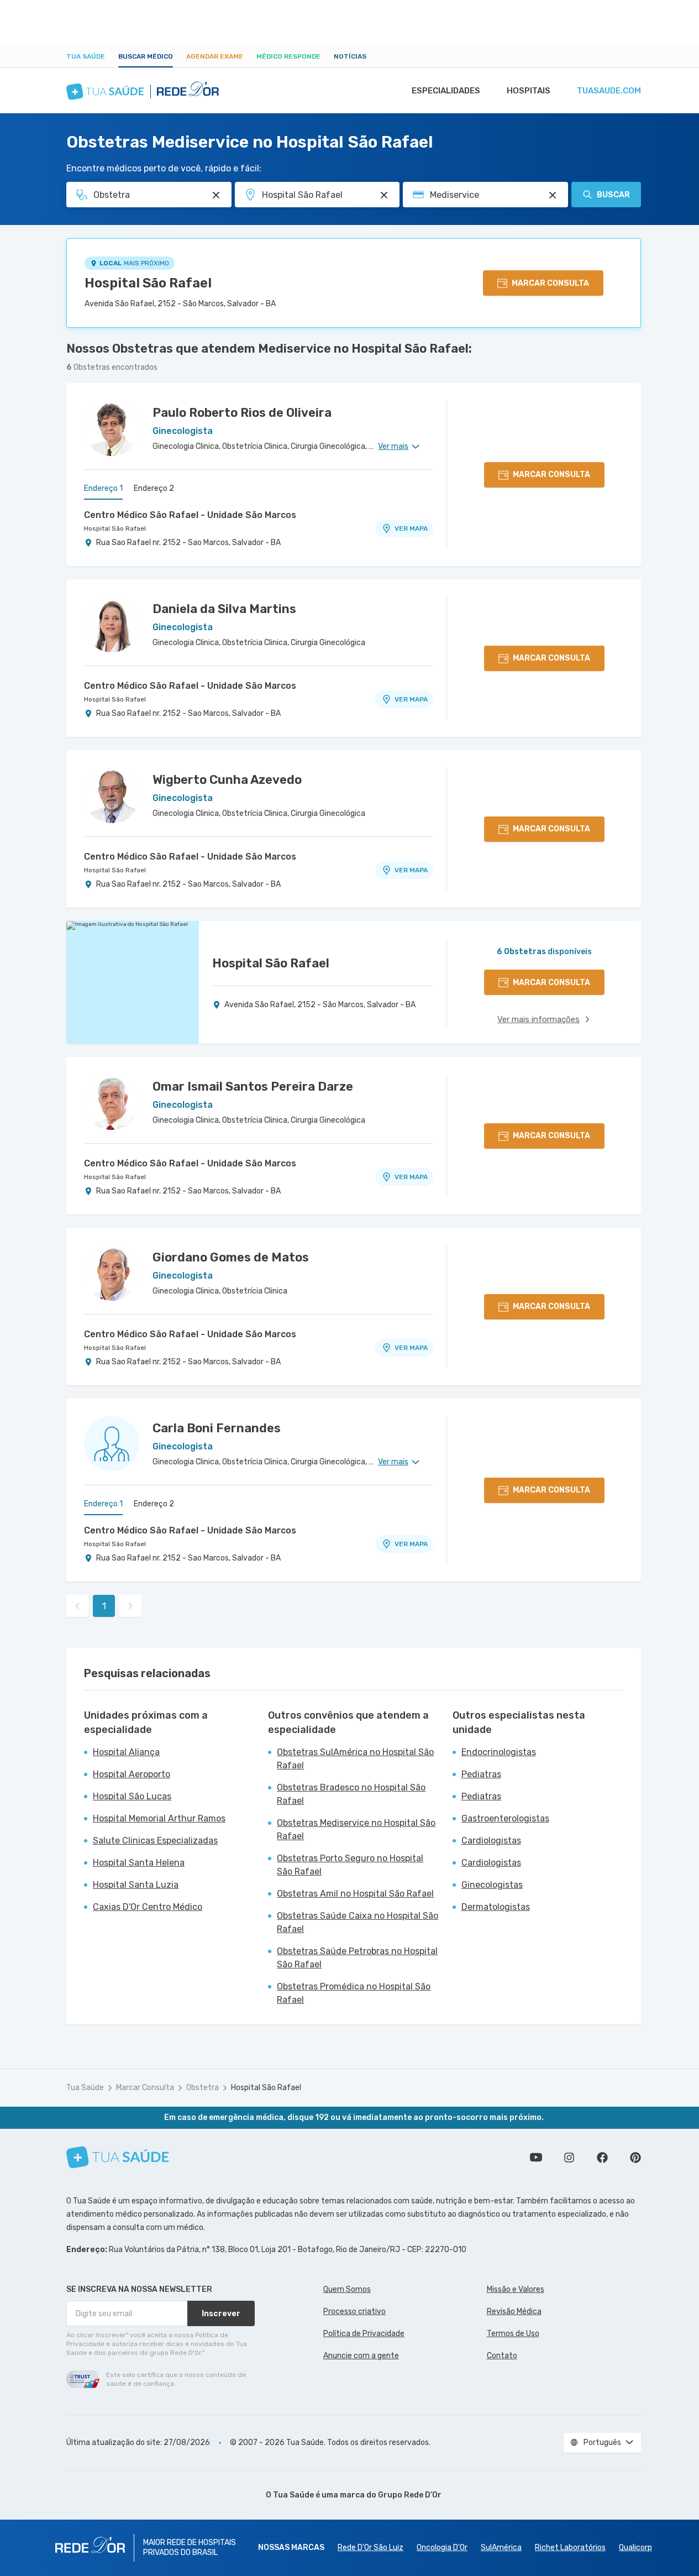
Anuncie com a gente (361, 2356)
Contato (502, 2356)
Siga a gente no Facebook (602, 2158)
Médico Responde (288, 56)
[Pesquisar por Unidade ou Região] (384, 195)
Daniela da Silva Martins (224, 609)
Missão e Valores (516, 2289)
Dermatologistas (496, 1907)
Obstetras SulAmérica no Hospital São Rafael (355, 1759)
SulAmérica (501, 2548)
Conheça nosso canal (536, 2158)
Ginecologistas (492, 1885)
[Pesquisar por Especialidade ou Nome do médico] (216, 195)
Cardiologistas (491, 1841)
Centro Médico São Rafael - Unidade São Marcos (190, 515)
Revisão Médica (514, 2311)
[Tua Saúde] (118, 2157)
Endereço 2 (154, 488)
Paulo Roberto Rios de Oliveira (242, 413)
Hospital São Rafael (148, 283)
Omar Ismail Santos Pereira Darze (253, 1087)
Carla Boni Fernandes (217, 1428)
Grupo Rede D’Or (410, 2495)
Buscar (613, 195)
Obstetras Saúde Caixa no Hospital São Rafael (358, 1922)
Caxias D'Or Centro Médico (148, 1907)
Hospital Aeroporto (132, 1774)
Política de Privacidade (364, 2334)
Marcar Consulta (145, 2088)
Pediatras (481, 1774)
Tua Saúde (86, 56)
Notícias (350, 56)
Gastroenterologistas (505, 1818)
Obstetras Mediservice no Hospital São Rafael (356, 1829)
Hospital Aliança (126, 1752)
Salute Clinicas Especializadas (155, 1841)
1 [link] (104, 1606)
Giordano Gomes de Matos (231, 1257)
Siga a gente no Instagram (569, 2158)
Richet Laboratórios (570, 2548)
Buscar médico (146, 56)
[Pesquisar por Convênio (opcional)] (553, 195)
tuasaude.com (609, 91)
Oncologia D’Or (442, 2548)
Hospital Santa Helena (139, 1863)
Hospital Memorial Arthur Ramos (159, 1818)
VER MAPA (411, 528)
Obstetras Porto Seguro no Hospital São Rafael (350, 1865)
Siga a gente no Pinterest (635, 2158)
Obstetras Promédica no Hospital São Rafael (354, 1993)
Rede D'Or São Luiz (370, 2548)
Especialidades (446, 91)
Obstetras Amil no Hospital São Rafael (355, 1894)
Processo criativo (354, 2311)
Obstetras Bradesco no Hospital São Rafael (351, 1794)
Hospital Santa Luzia (136, 1885)
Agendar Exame (215, 56)
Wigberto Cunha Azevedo (227, 780)
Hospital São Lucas (132, 1796)
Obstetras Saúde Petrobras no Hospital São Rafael (357, 1958)
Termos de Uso (513, 2334)
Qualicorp (635, 2548)
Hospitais (529, 91)
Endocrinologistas (499, 1752)
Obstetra (203, 2088)
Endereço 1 (103, 488)
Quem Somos (347, 2289)
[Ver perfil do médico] (112, 428)
